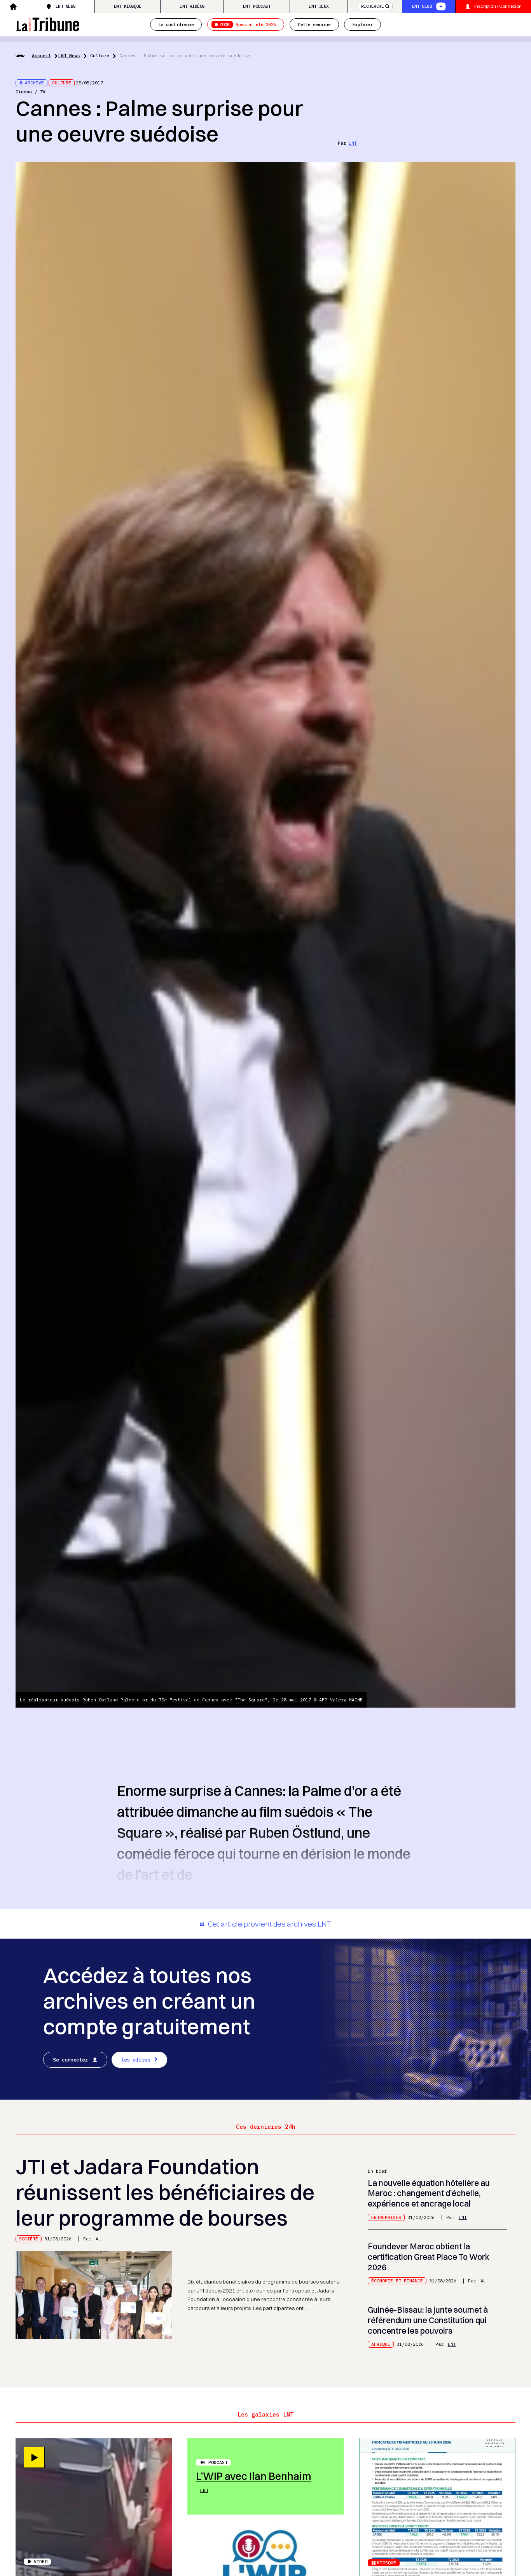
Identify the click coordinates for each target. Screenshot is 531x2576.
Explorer (363, 24)
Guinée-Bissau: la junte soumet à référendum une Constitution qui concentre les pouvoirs (428, 2320)
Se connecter (70, 2060)
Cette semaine (314, 24)
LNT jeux (319, 6)
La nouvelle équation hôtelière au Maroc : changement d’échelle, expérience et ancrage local (429, 2193)
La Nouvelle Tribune (47, 24)
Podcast (218, 2462)
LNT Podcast (257, 6)
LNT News (66, 6)
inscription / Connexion (498, 6)
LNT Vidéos (192, 6)
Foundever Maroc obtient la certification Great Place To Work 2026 (429, 2257)
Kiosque (387, 2563)
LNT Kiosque (128, 6)
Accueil (41, 55)
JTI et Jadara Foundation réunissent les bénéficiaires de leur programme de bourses (165, 2192)
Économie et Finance (397, 2281)
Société (29, 2239)
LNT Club (422, 6)
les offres (136, 2060)
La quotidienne (176, 24)
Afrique (381, 2344)
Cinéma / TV (31, 92)
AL (98, 2239)
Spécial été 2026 (247, 24)
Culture (100, 55)
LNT (353, 143)
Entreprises (386, 2217)
